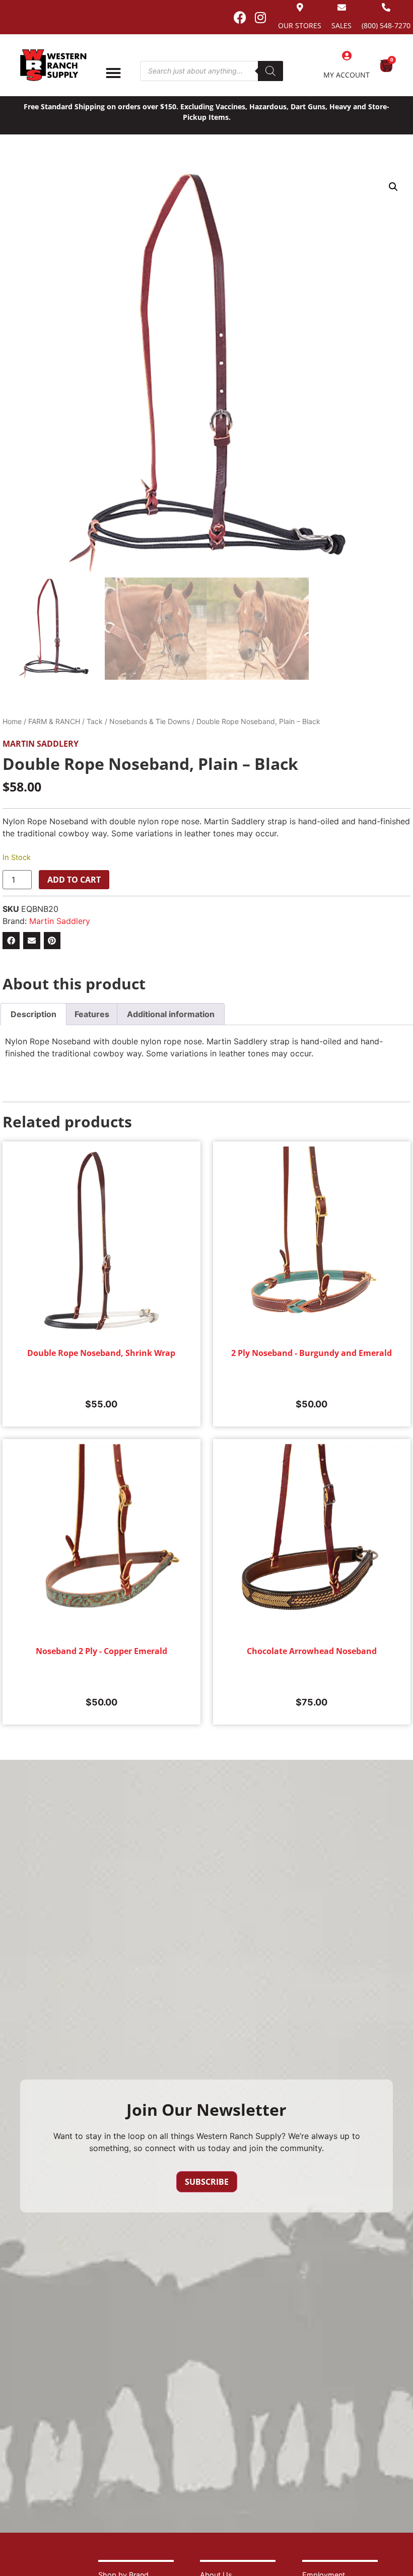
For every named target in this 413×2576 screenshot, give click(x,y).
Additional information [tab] (171, 1014)
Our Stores (300, 25)
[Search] (270, 71)
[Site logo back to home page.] (53, 65)
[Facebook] (240, 17)
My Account (347, 75)
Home (12, 721)
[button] (393, 187)
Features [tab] (92, 1014)
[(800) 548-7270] (386, 7)
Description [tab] (33, 1014)
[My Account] (347, 56)
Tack (95, 721)
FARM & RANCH (54, 721)
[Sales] (342, 7)
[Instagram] (260, 17)
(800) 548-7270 (386, 25)
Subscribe (207, 2182)
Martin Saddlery (41, 744)
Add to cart (74, 880)
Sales (341, 25)
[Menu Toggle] (113, 73)
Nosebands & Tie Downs (150, 721)
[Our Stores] (300, 7)
